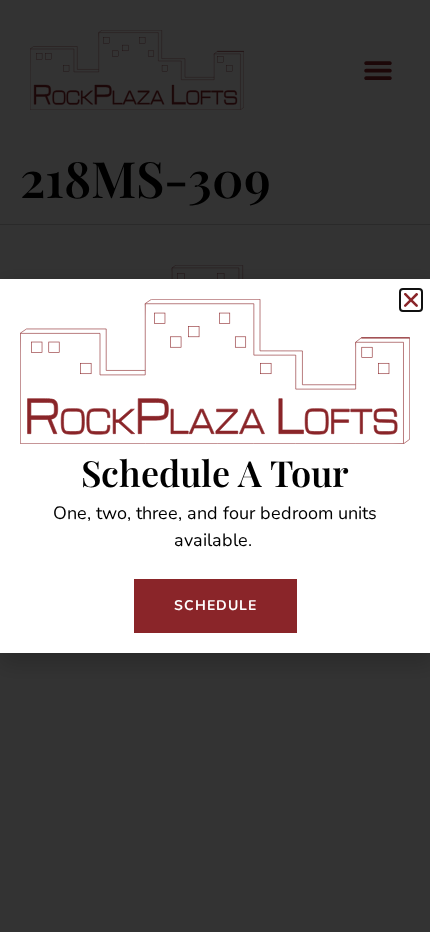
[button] (411, 300)
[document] (215, 466)
